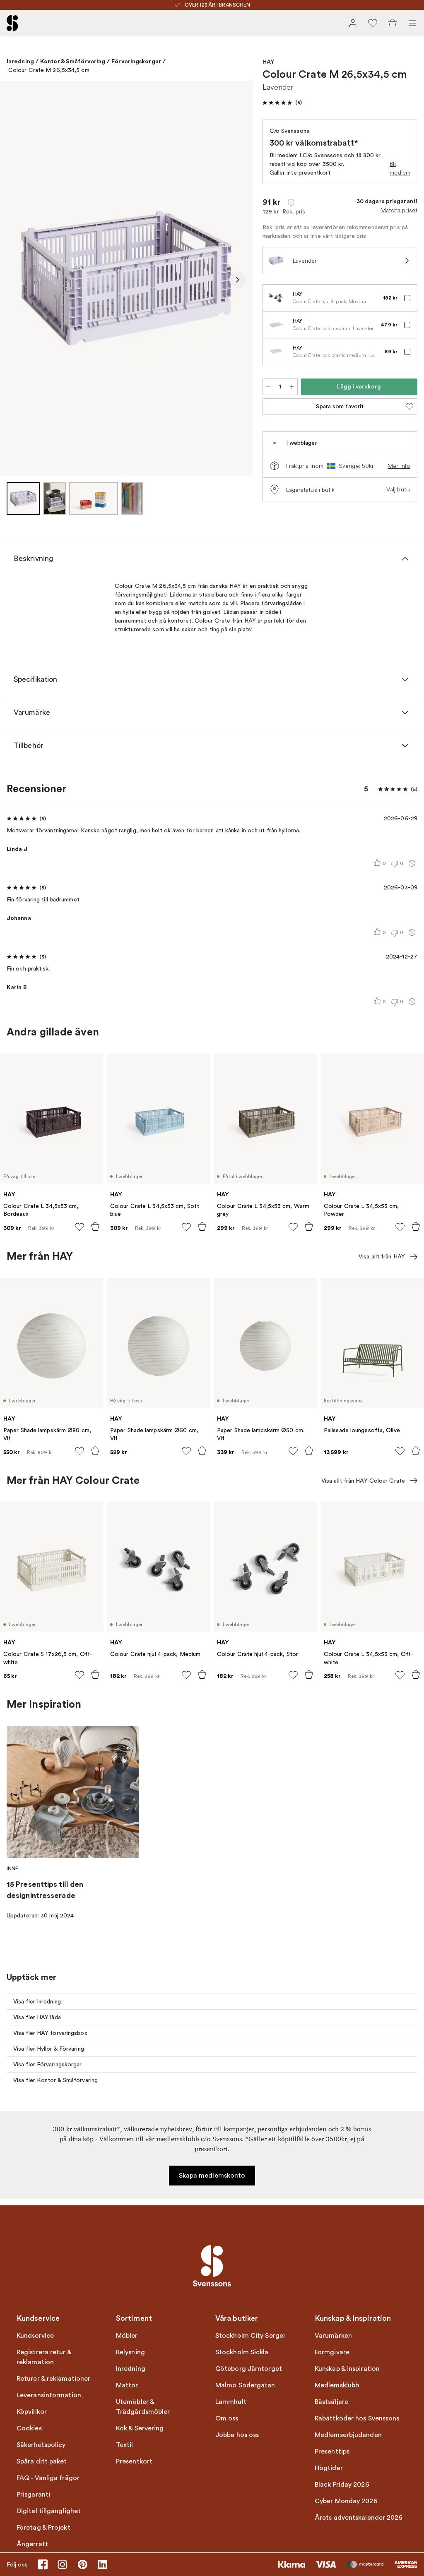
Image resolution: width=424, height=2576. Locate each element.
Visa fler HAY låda (37, 2017)
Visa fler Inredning (37, 2002)
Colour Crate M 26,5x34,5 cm (49, 70)
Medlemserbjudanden (348, 2435)
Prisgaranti (33, 2495)
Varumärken (333, 2336)
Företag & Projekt (43, 2528)
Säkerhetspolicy (41, 2445)
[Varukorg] (393, 23)
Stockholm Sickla (242, 2352)
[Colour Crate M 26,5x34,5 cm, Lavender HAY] (126, 278)
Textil (125, 2445)
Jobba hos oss (237, 2435)
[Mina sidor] (353, 23)
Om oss (227, 2418)
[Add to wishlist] (79, 1227)
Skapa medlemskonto (212, 2176)
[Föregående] (15, 280)
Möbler (127, 2336)
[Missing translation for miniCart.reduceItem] (268, 387)
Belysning (130, 2352)
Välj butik (398, 489)
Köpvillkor (32, 2412)
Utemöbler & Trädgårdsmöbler (143, 2407)
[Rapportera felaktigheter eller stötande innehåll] (412, 863)
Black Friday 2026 (342, 2485)
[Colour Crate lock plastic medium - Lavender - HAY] (276, 352)
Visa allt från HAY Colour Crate (363, 1481)
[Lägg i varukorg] (95, 1227)
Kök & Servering (140, 2428)
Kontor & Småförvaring (73, 61)
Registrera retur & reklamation (44, 2357)
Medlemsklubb (337, 2385)
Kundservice (35, 2336)
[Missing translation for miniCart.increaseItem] (292, 387)
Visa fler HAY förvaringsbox (50, 2033)
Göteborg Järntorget (249, 2369)
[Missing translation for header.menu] (412, 23)
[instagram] (63, 2564)
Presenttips (332, 2451)
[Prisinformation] (291, 202)
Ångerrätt (32, 2544)
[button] (282, 103)
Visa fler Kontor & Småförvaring (55, 2080)
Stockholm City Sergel (250, 2336)
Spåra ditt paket (42, 2461)
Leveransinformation (49, 2395)
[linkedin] (102, 2564)
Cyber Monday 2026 (346, 2501)
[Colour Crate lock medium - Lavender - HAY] (276, 325)
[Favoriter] (373, 23)
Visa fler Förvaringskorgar (48, 2064)
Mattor (127, 2385)
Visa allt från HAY (382, 1257)
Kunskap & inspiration (347, 2369)
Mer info (399, 466)
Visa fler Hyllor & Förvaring (49, 2049)
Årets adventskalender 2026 (359, 2518)
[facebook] (43, 2564)
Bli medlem (400, 168)
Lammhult (231, 2402)
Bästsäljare (331, 2402)
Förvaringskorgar (136, 61)
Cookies (29, 2428)
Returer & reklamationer (53, 2379)
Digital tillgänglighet (49, 2511)
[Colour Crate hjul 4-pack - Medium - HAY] (276, 298)
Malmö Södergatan (245, 2385)
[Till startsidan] (12, 23)
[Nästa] (238, 280)
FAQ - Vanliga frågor (48, 2478)
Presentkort (134, 2461)
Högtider (329, 2468)
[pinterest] (82, 2564)
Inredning (20, 61)
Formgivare (332, 2352)
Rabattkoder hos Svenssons (357, 2418)
